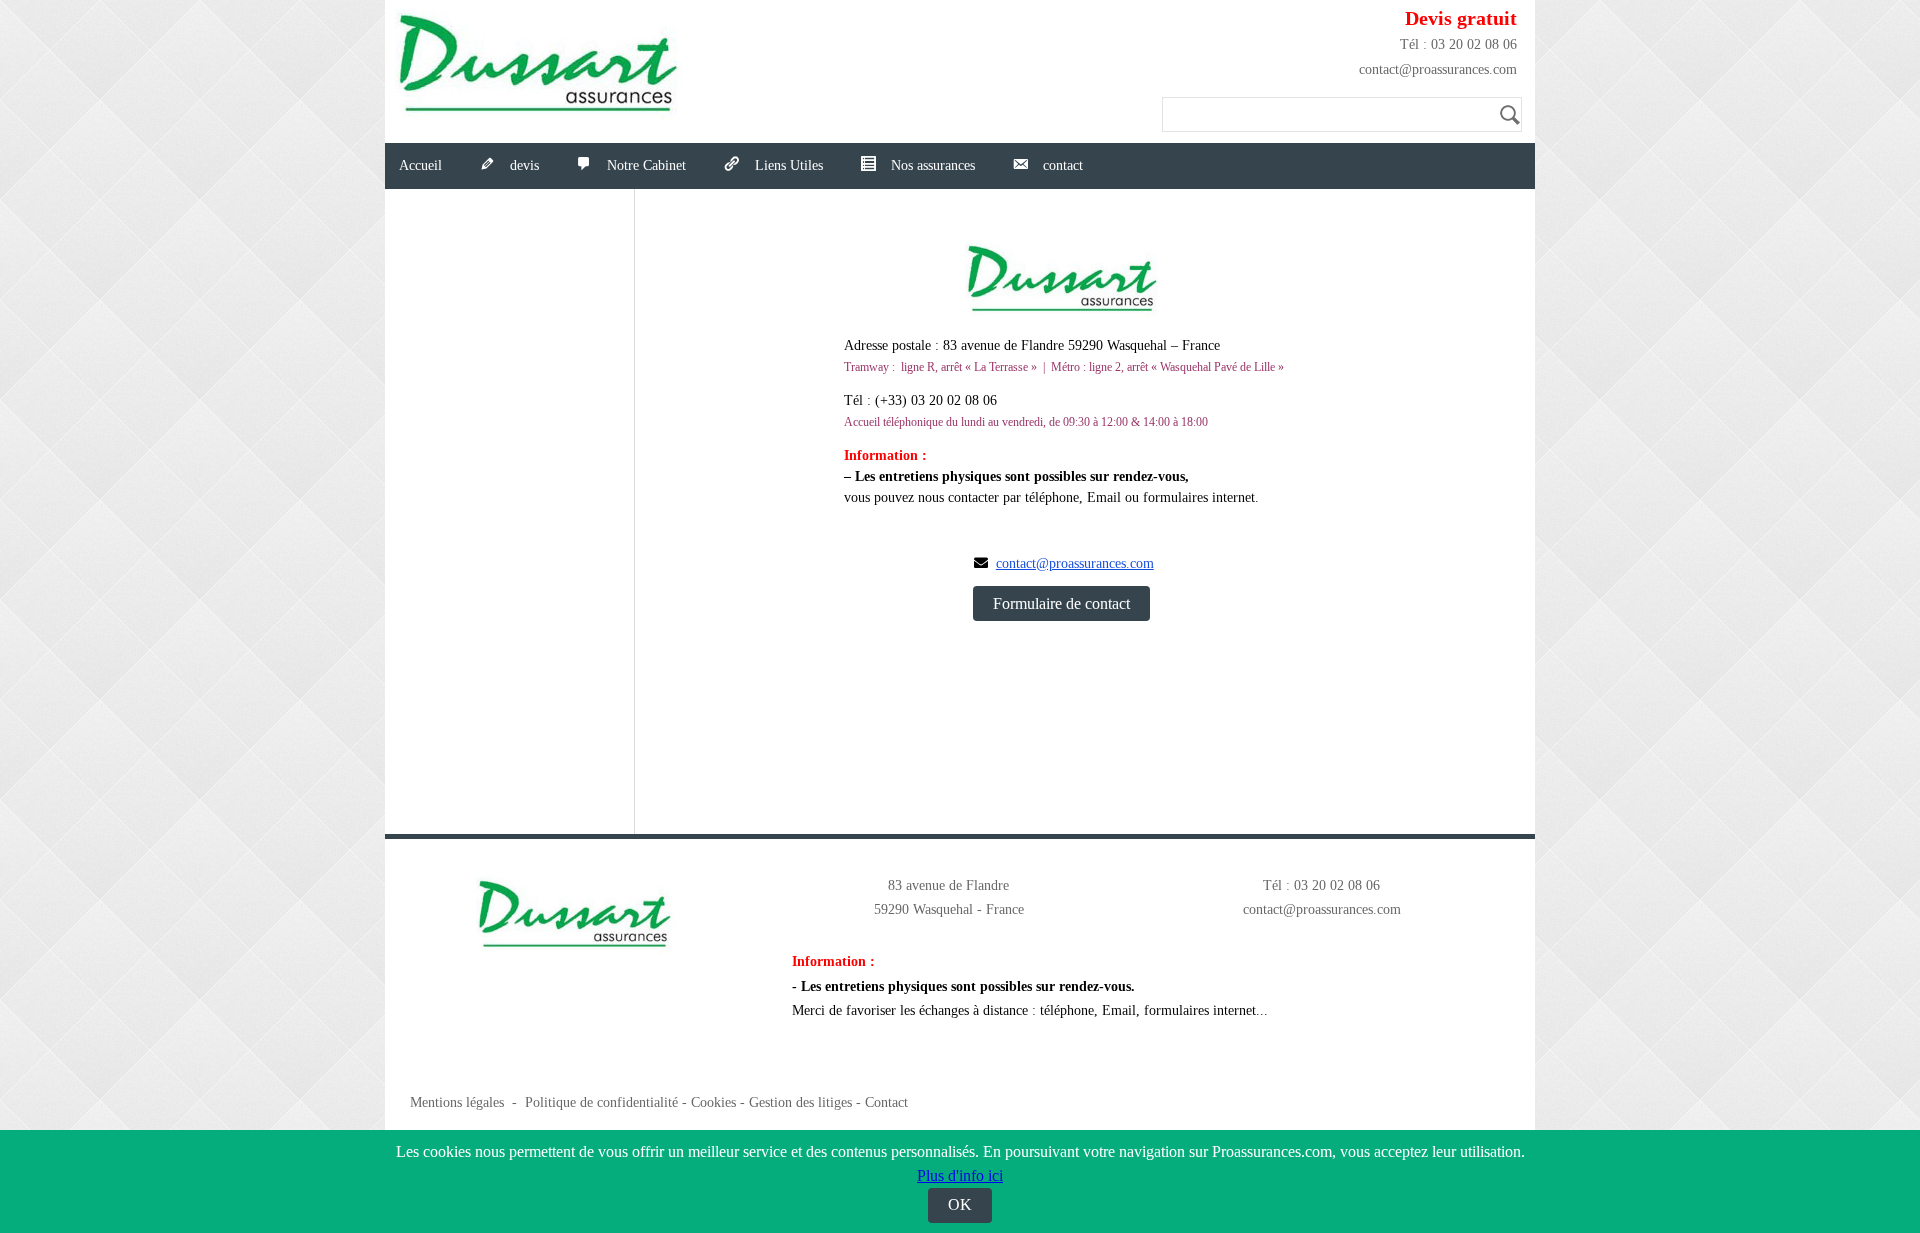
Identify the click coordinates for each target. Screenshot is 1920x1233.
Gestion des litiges (800, 1102)
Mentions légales (457, 1102)
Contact (886, 1102)
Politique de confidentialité (601, 1102)
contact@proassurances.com (1438, 69)
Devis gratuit (1461, 18)
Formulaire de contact (1061, 603)
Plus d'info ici (960, 1175)
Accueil (420, 165)
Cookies (713, 1102)
